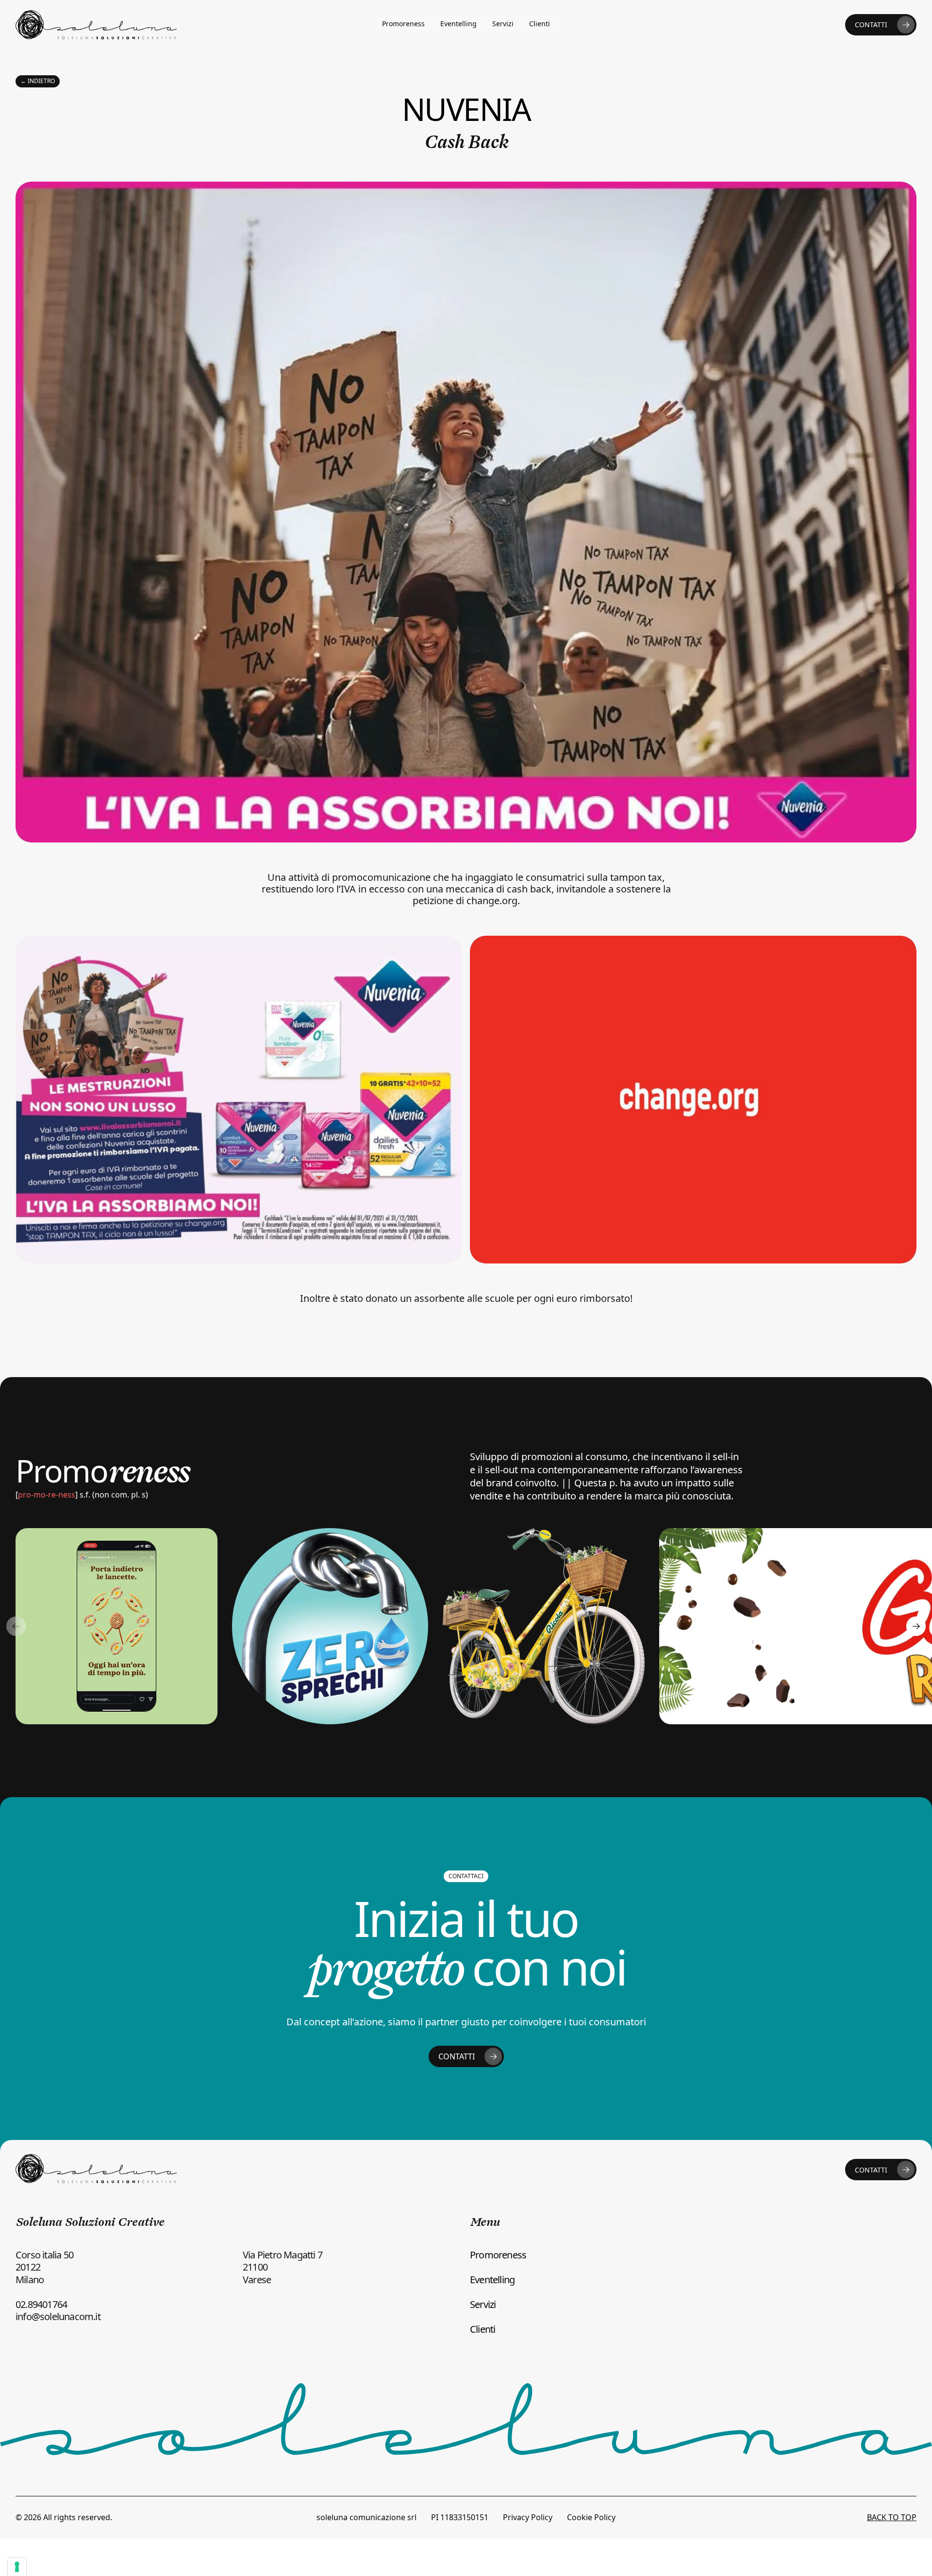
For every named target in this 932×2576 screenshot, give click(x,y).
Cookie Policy (591, 2517)
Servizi (503, 24)
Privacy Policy (528, 2517)
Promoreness (403, 24)
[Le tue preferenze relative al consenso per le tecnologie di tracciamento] (17, 2567)
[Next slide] (916, 1626)
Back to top (892, 2517)
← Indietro (38, 81)
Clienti (540, 24)
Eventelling (458, 24)
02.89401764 (41, 2304)
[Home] (96, 25)
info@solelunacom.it (58, 2316)
